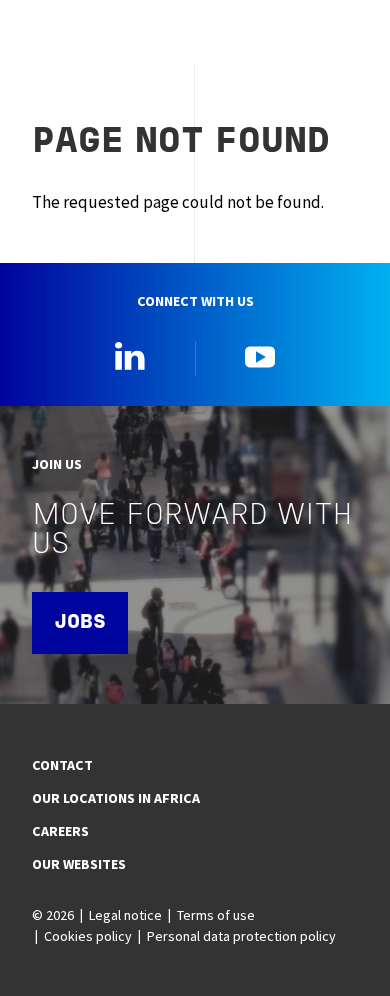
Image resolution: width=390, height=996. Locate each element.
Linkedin (130, 356)
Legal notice (125, 915)
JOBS (80, 623)
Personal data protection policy (241, 936)
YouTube (260, 356)
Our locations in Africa (116, 798)
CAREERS (60, 831)
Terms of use (216, 915)
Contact (62, 765)
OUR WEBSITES (79, 864)
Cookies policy (88, 936)
